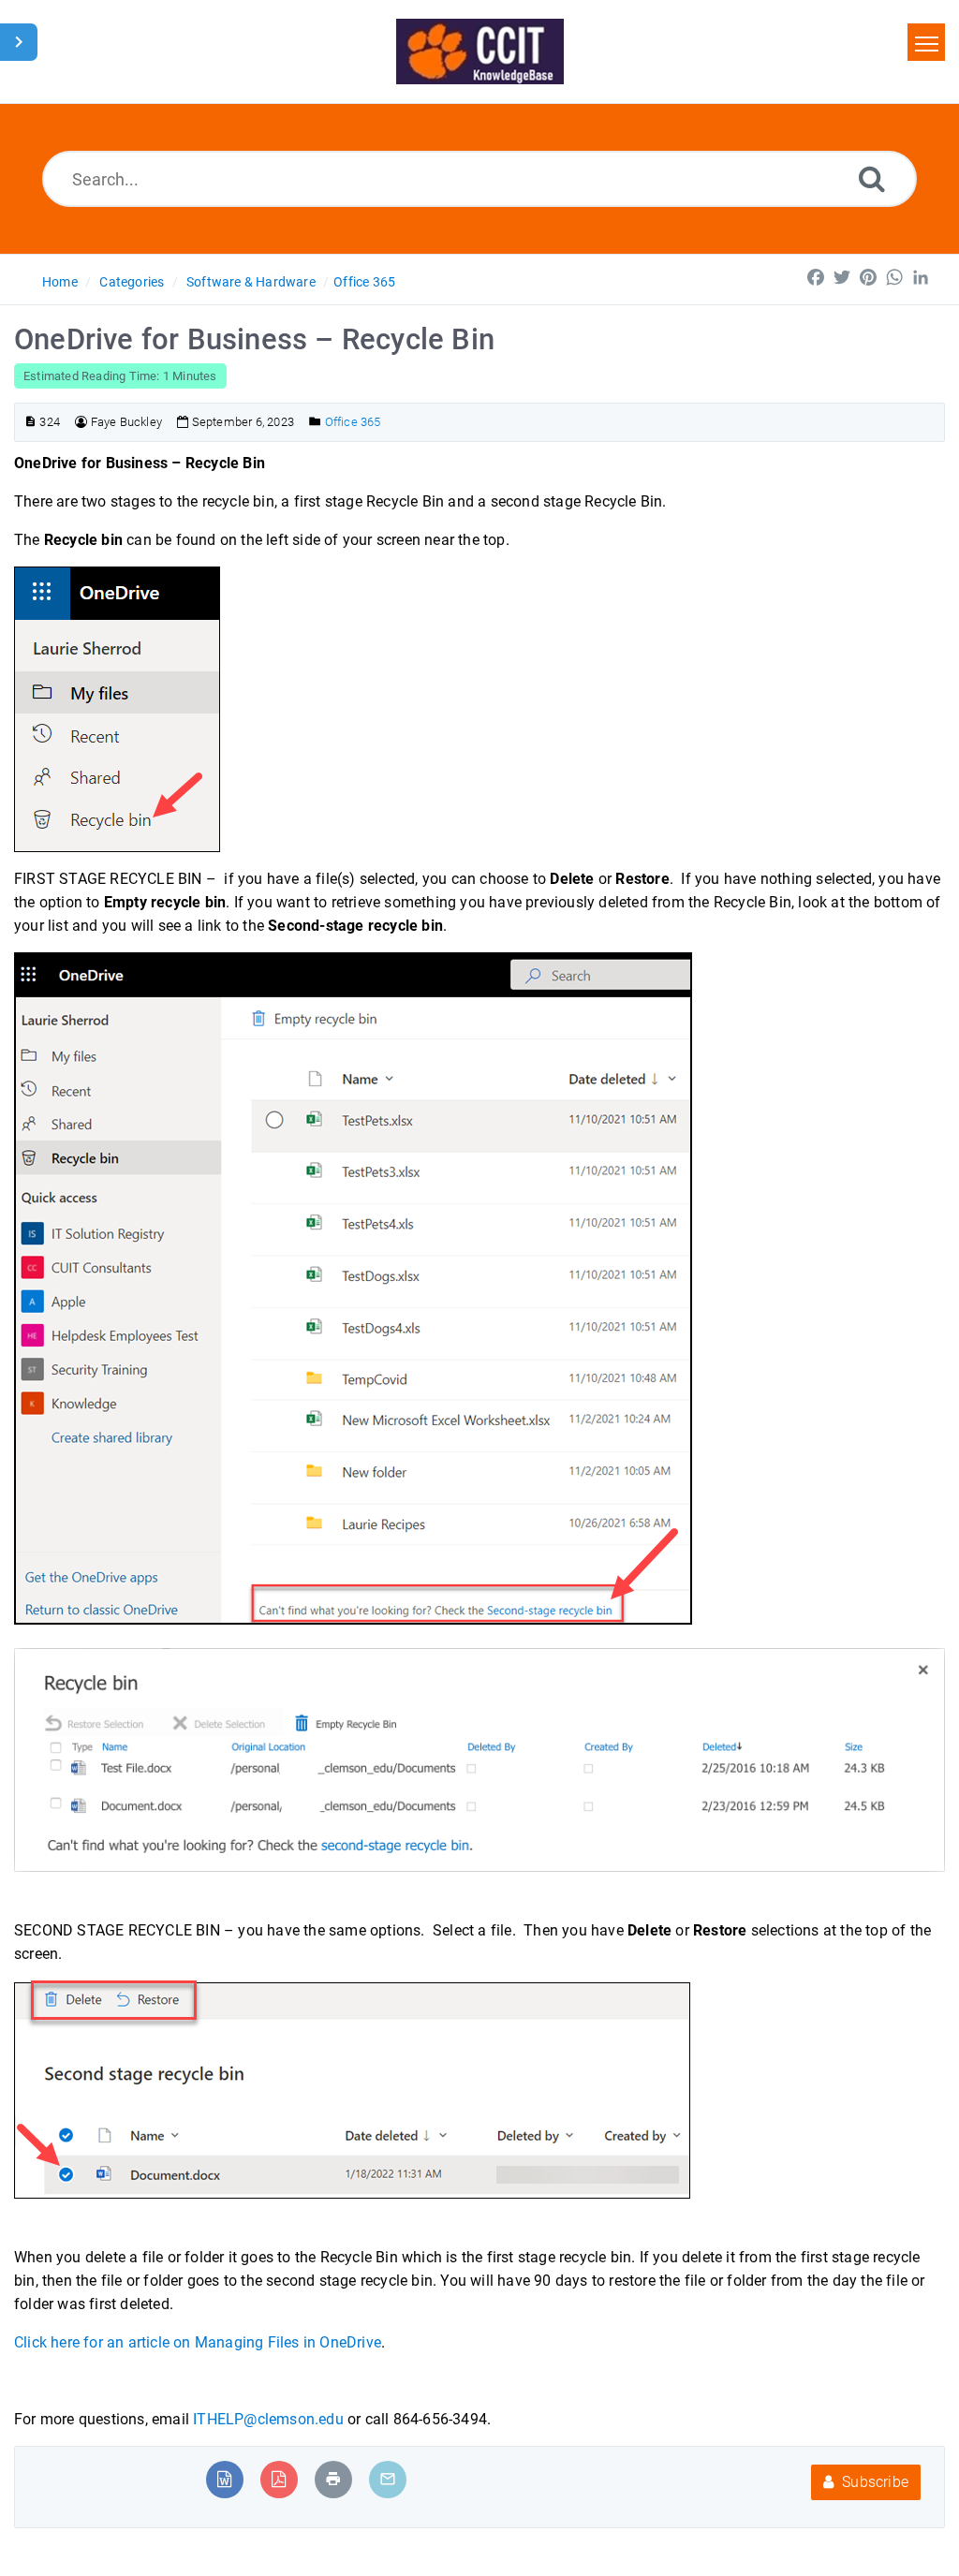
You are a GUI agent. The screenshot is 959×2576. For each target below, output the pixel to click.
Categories (132, 282)
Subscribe (873, 2482)
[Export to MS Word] (224, 2479)
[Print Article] (333, 2479)
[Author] (81, 422)
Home (60, 282)
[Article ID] (30, 422)
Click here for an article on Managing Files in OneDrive (198, 2342)
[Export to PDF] (279, 2479)
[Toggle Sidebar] (19, 42)
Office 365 (364, 282)
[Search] (872, 178)
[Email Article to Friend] (388, 2479)
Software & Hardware (251, 282)
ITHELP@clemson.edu (270, 2419)
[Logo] (480, 52)
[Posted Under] (315, 422)
